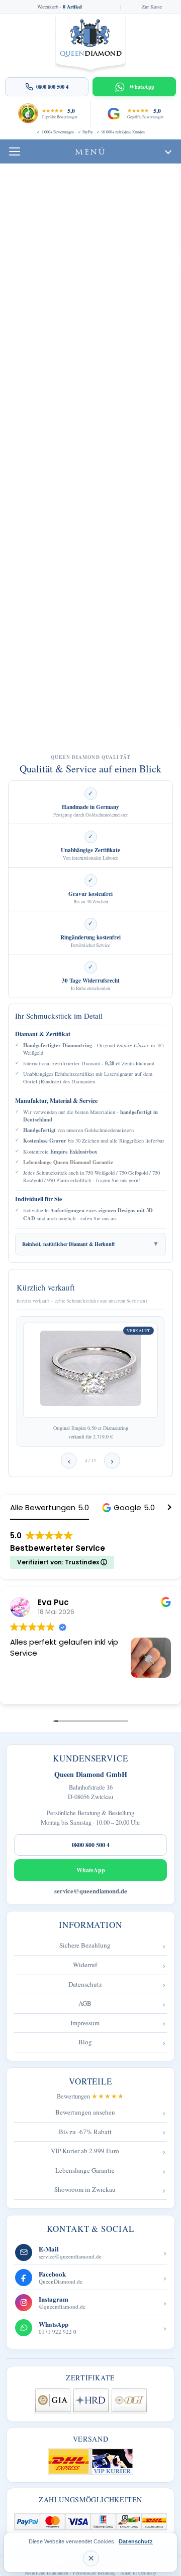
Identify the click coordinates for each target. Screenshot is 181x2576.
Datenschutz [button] (136, 2541)
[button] (128, 1507)
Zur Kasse (152, 7)
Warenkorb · (60, 7)
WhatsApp (91, 1870)
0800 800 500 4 (91, 1845)
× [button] (91, 2558)
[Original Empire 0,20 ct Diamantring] (91, 1370)
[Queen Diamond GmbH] (90, 45)
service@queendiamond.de (91, 1891)
